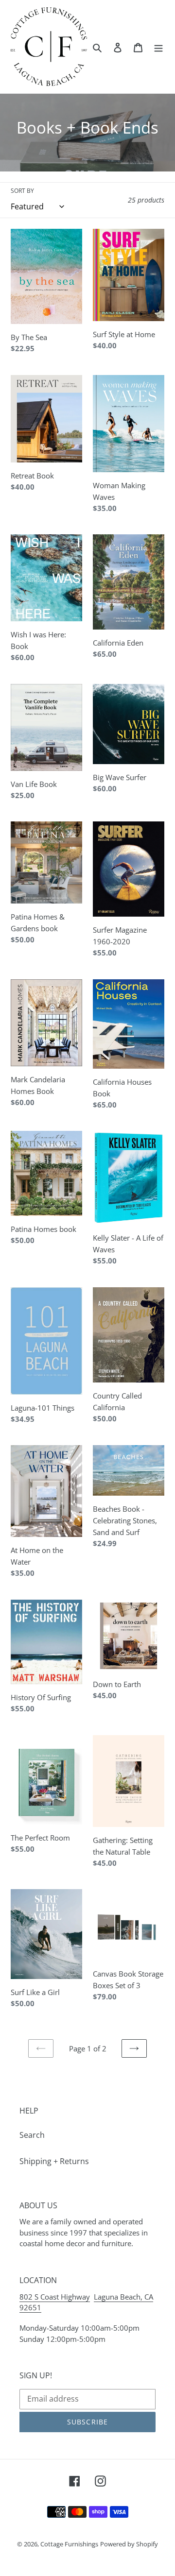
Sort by (22, 191)
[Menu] (158, 47)
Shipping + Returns (54, 2161)
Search (32, 2135)
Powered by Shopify (129, 2544)
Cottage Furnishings (69, 2544)
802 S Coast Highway (55, 2297)
